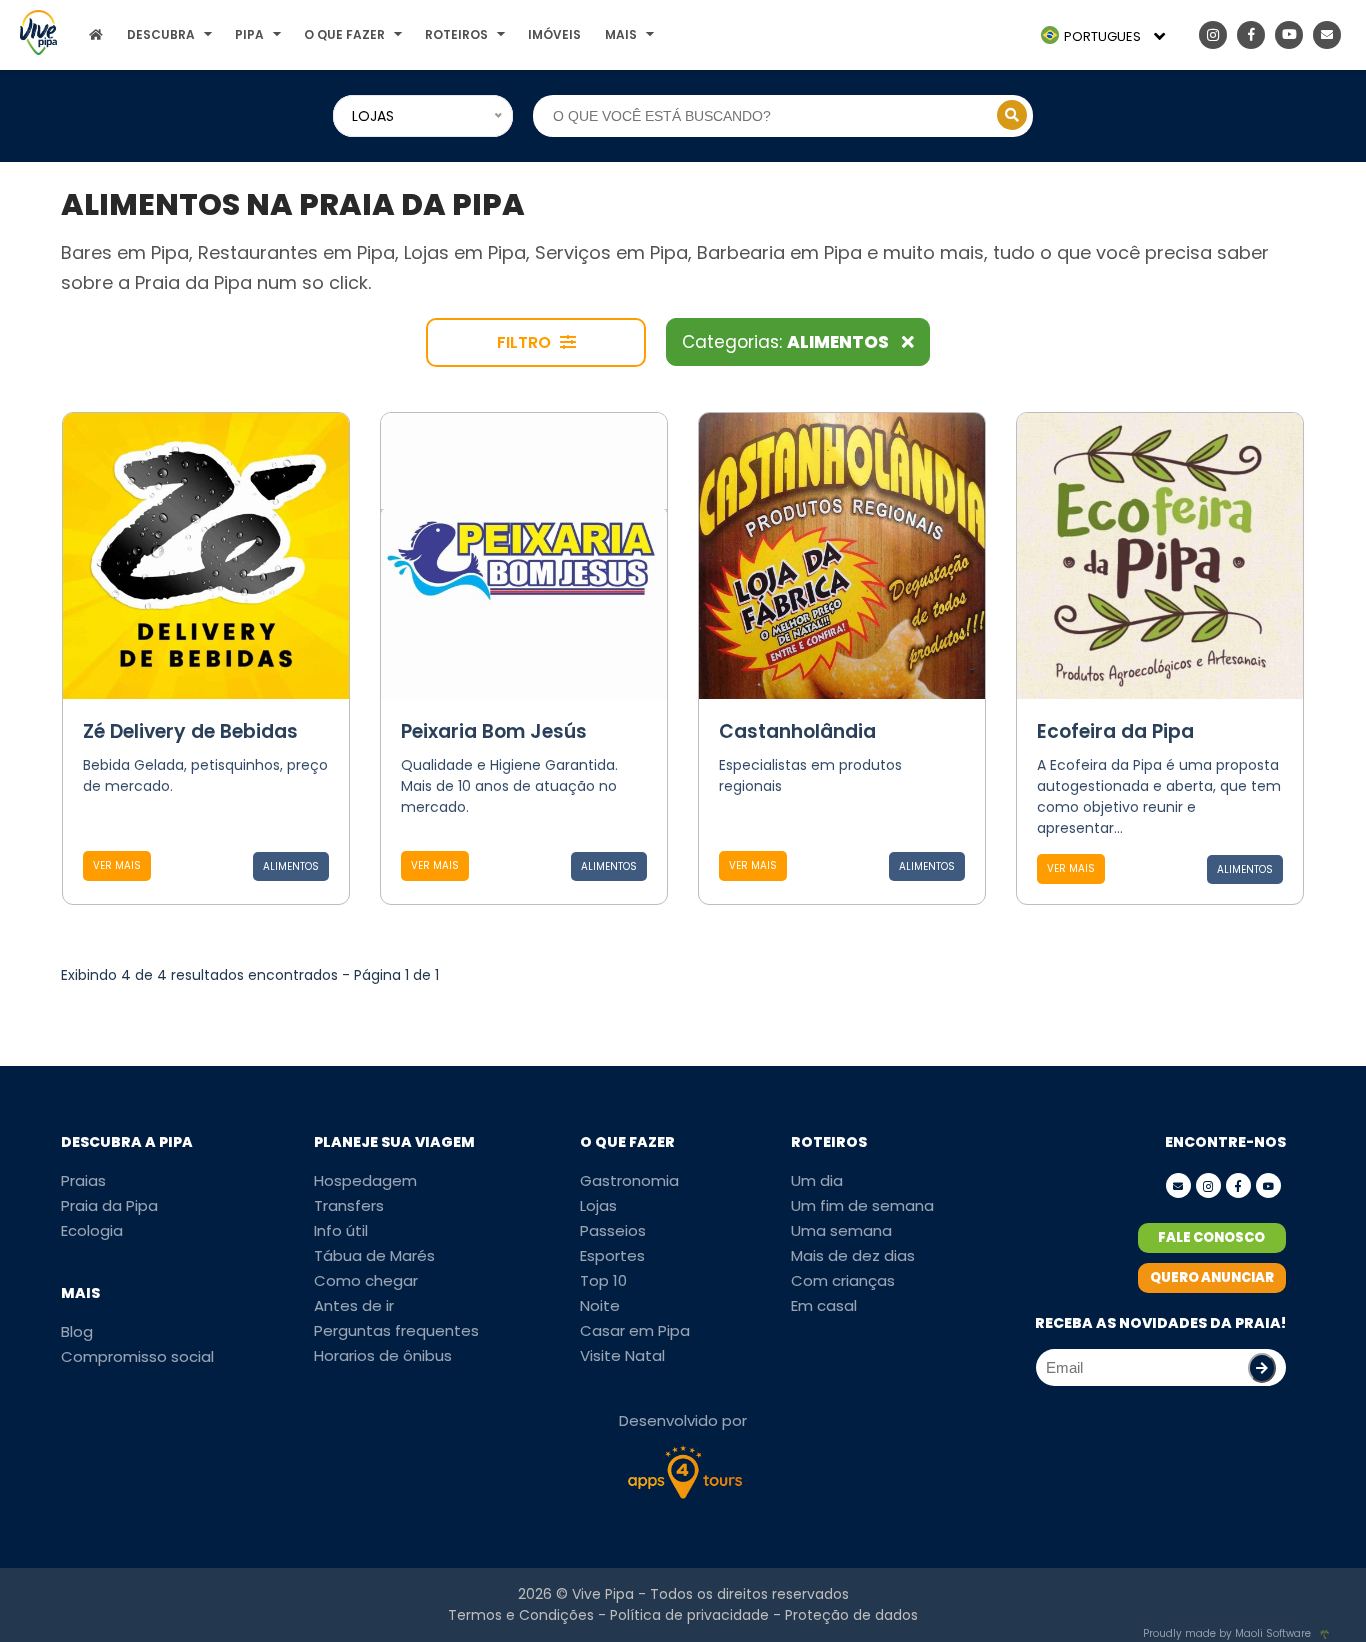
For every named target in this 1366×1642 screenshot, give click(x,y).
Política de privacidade (689, 1615)
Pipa (249, 34)
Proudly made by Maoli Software (1227, 1633)
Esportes (612, 1255)
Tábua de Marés (374, 1255)
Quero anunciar (1212, 1277)
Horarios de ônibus (383, 1355)
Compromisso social (137, 1356)
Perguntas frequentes (396, 1330)
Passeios (613, 1230)
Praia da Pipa (109, 1205)
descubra (161, 34)
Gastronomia (629, 1180)
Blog (77, 1331)
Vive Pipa (603, 1594)
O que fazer (344, 34)
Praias (83, 1180)
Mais (621, 34)
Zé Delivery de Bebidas (190, 731)
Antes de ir (354, 1305)
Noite (600, 1305)
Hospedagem (365, 1180)
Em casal (824, 1305)
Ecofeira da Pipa (1115, 731)
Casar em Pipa (635, 1330)
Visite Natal (622, 1355)
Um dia (817, 1180)
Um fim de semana (862, 1205)
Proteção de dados (851, 1615)
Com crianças (843, 1280)
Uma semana (841, 1230)
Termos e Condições (521, 1615)
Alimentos (291, 866)
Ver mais (117, 865)
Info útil (341, 1230)
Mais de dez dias (853, 1255)
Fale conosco (1211, 1237)
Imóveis (554, 34)
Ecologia (92, 1230)
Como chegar (366, 1280)
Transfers (349, 1205)
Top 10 (603, 1280)
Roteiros (456, 34)
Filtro (526, 342)
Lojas (598, 1205)
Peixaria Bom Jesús (494, 731)
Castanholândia (797, 731)
